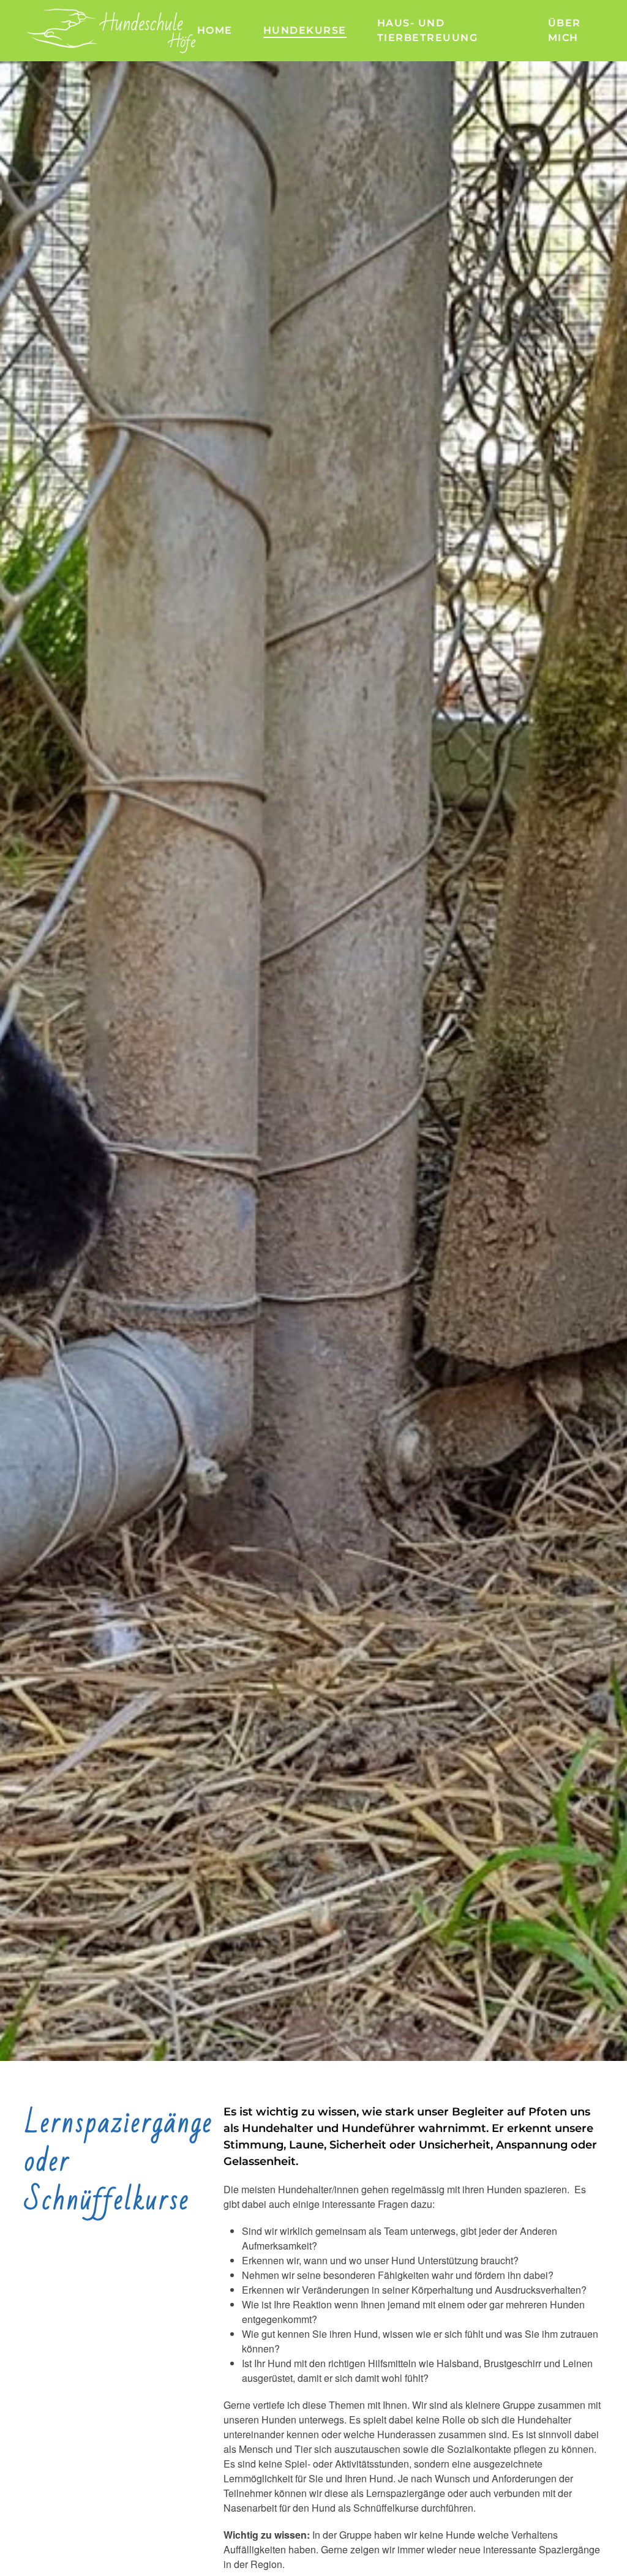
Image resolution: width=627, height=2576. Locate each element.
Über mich (565, 30)
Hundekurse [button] (305, 30)
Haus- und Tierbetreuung (428, 30)
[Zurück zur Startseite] (111, 31)
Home (215, 30)
